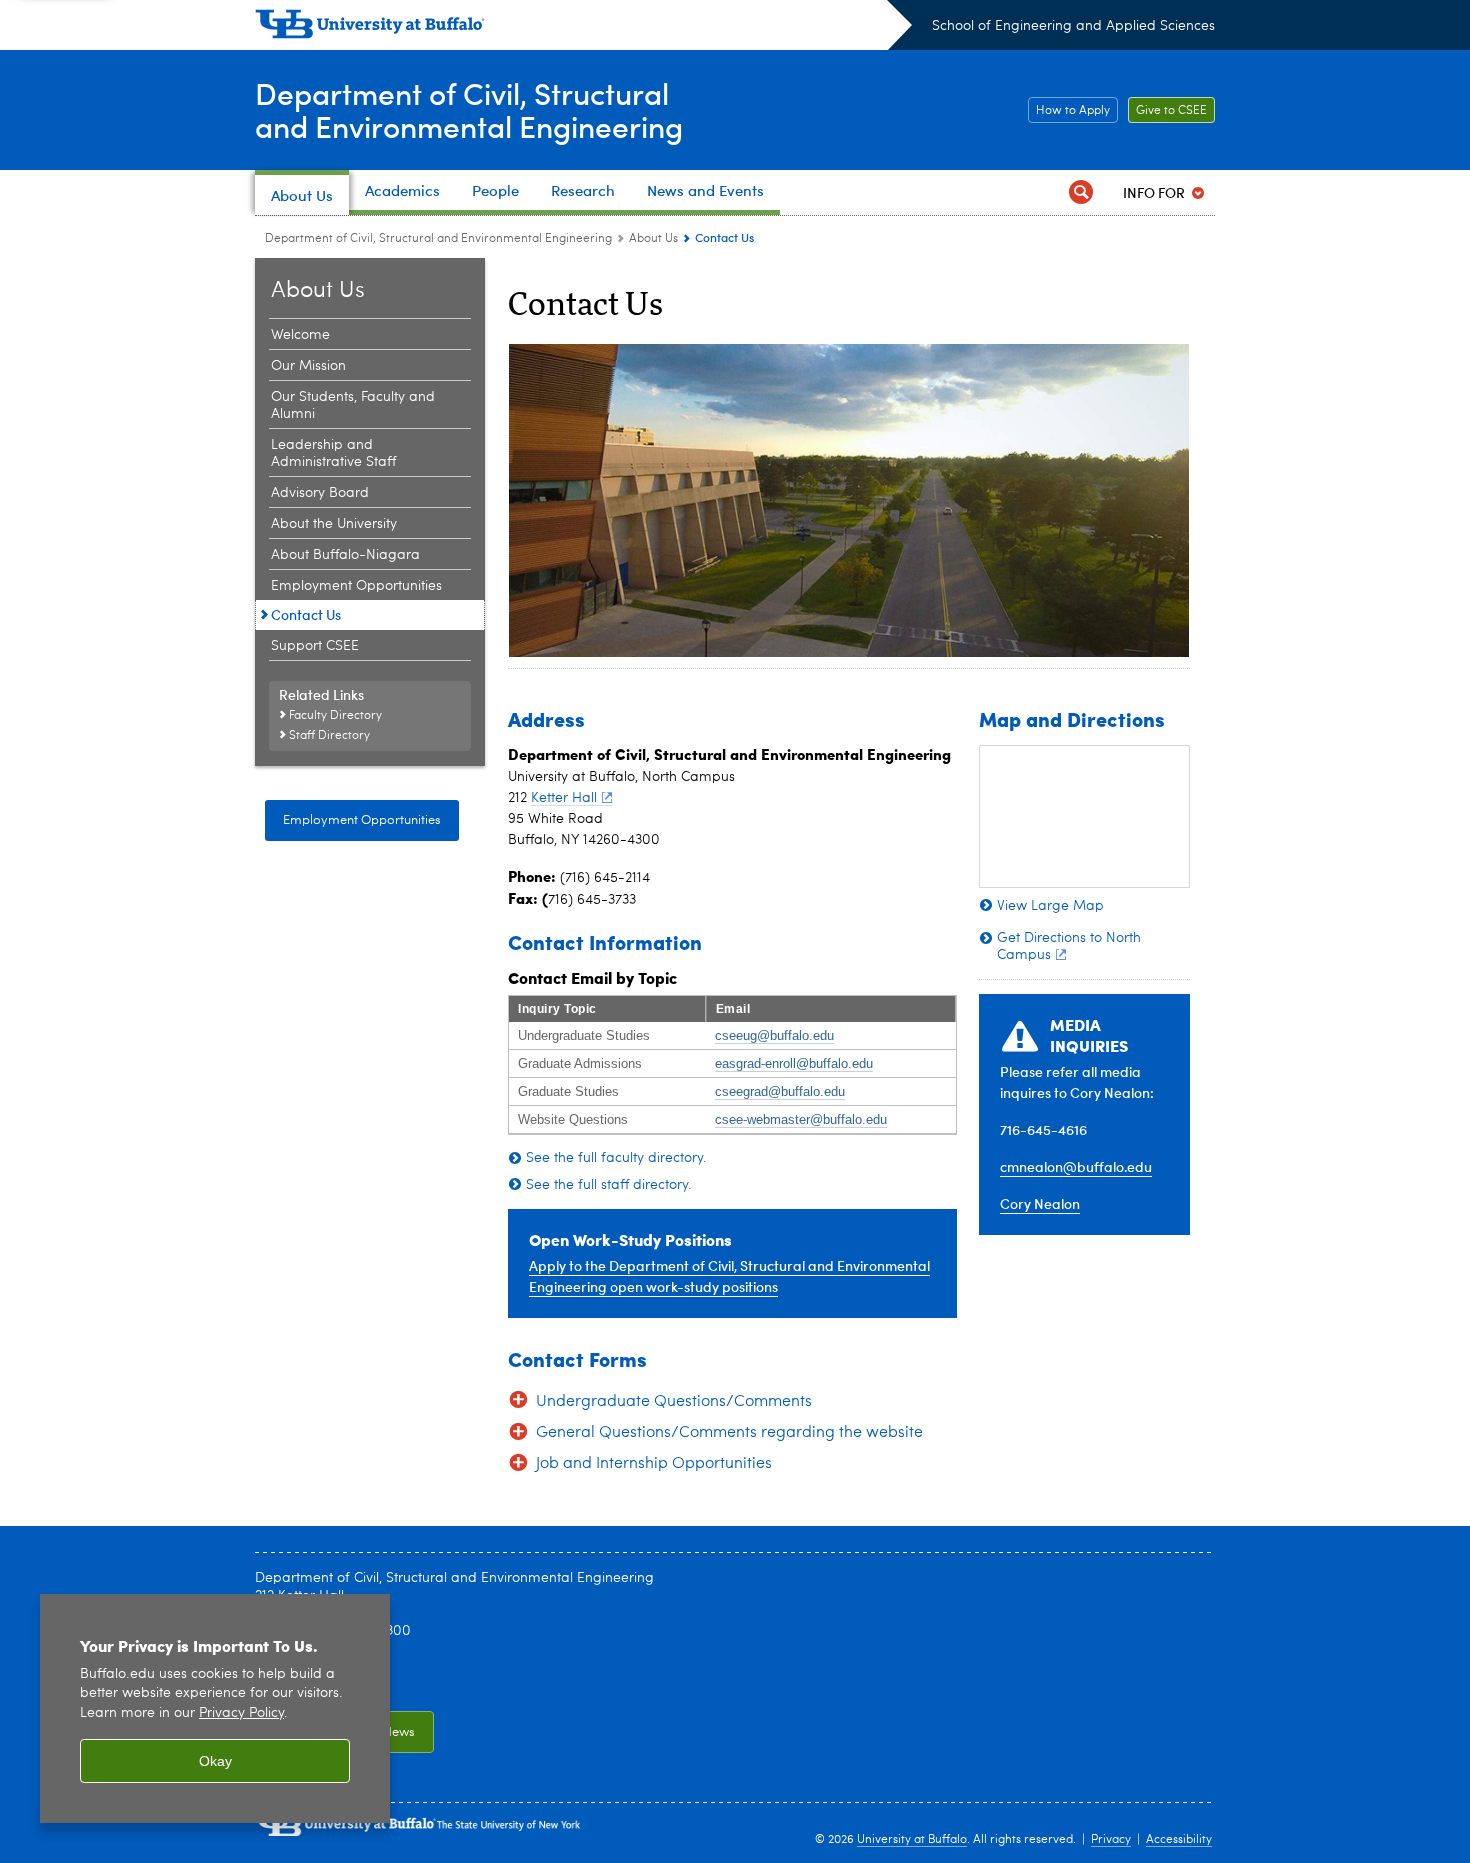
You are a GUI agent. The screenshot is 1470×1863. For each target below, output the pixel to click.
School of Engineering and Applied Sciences (1073, 26)
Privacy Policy (241, 1713)
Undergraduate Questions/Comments (674, 1402)
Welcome (300, 335)
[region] (215, 1708)
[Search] (1081, 192)
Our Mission (308, 366)
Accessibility (1179, 1840)
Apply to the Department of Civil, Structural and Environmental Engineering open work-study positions (729, 1276)
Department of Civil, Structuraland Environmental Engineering (469, 109)
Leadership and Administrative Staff (333, 453)
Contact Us (306, 614)
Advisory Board (320, 493)
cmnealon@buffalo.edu (1076, 1166)
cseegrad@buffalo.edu (780, 1091)
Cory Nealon (1040, 1203)
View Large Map (1050, 906)
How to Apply (1069, 111)
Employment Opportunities (356, 586)
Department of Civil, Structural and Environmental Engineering (438, 239)
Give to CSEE (1167, 111)
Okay (215, 1761)
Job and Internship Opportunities (654, 1464)
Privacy (1111, 1840)
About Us (653, 239)
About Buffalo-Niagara (345, 555)
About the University (334, 524)
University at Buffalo (912, 1840)
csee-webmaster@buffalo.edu (801, 1119)
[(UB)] (583, 28)
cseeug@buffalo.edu (774, 1035)
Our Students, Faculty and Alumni (353, 405)
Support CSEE (315, 646)
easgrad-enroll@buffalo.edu (794, 1063)
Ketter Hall (564, 798)
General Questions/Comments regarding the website (729, 1433)
